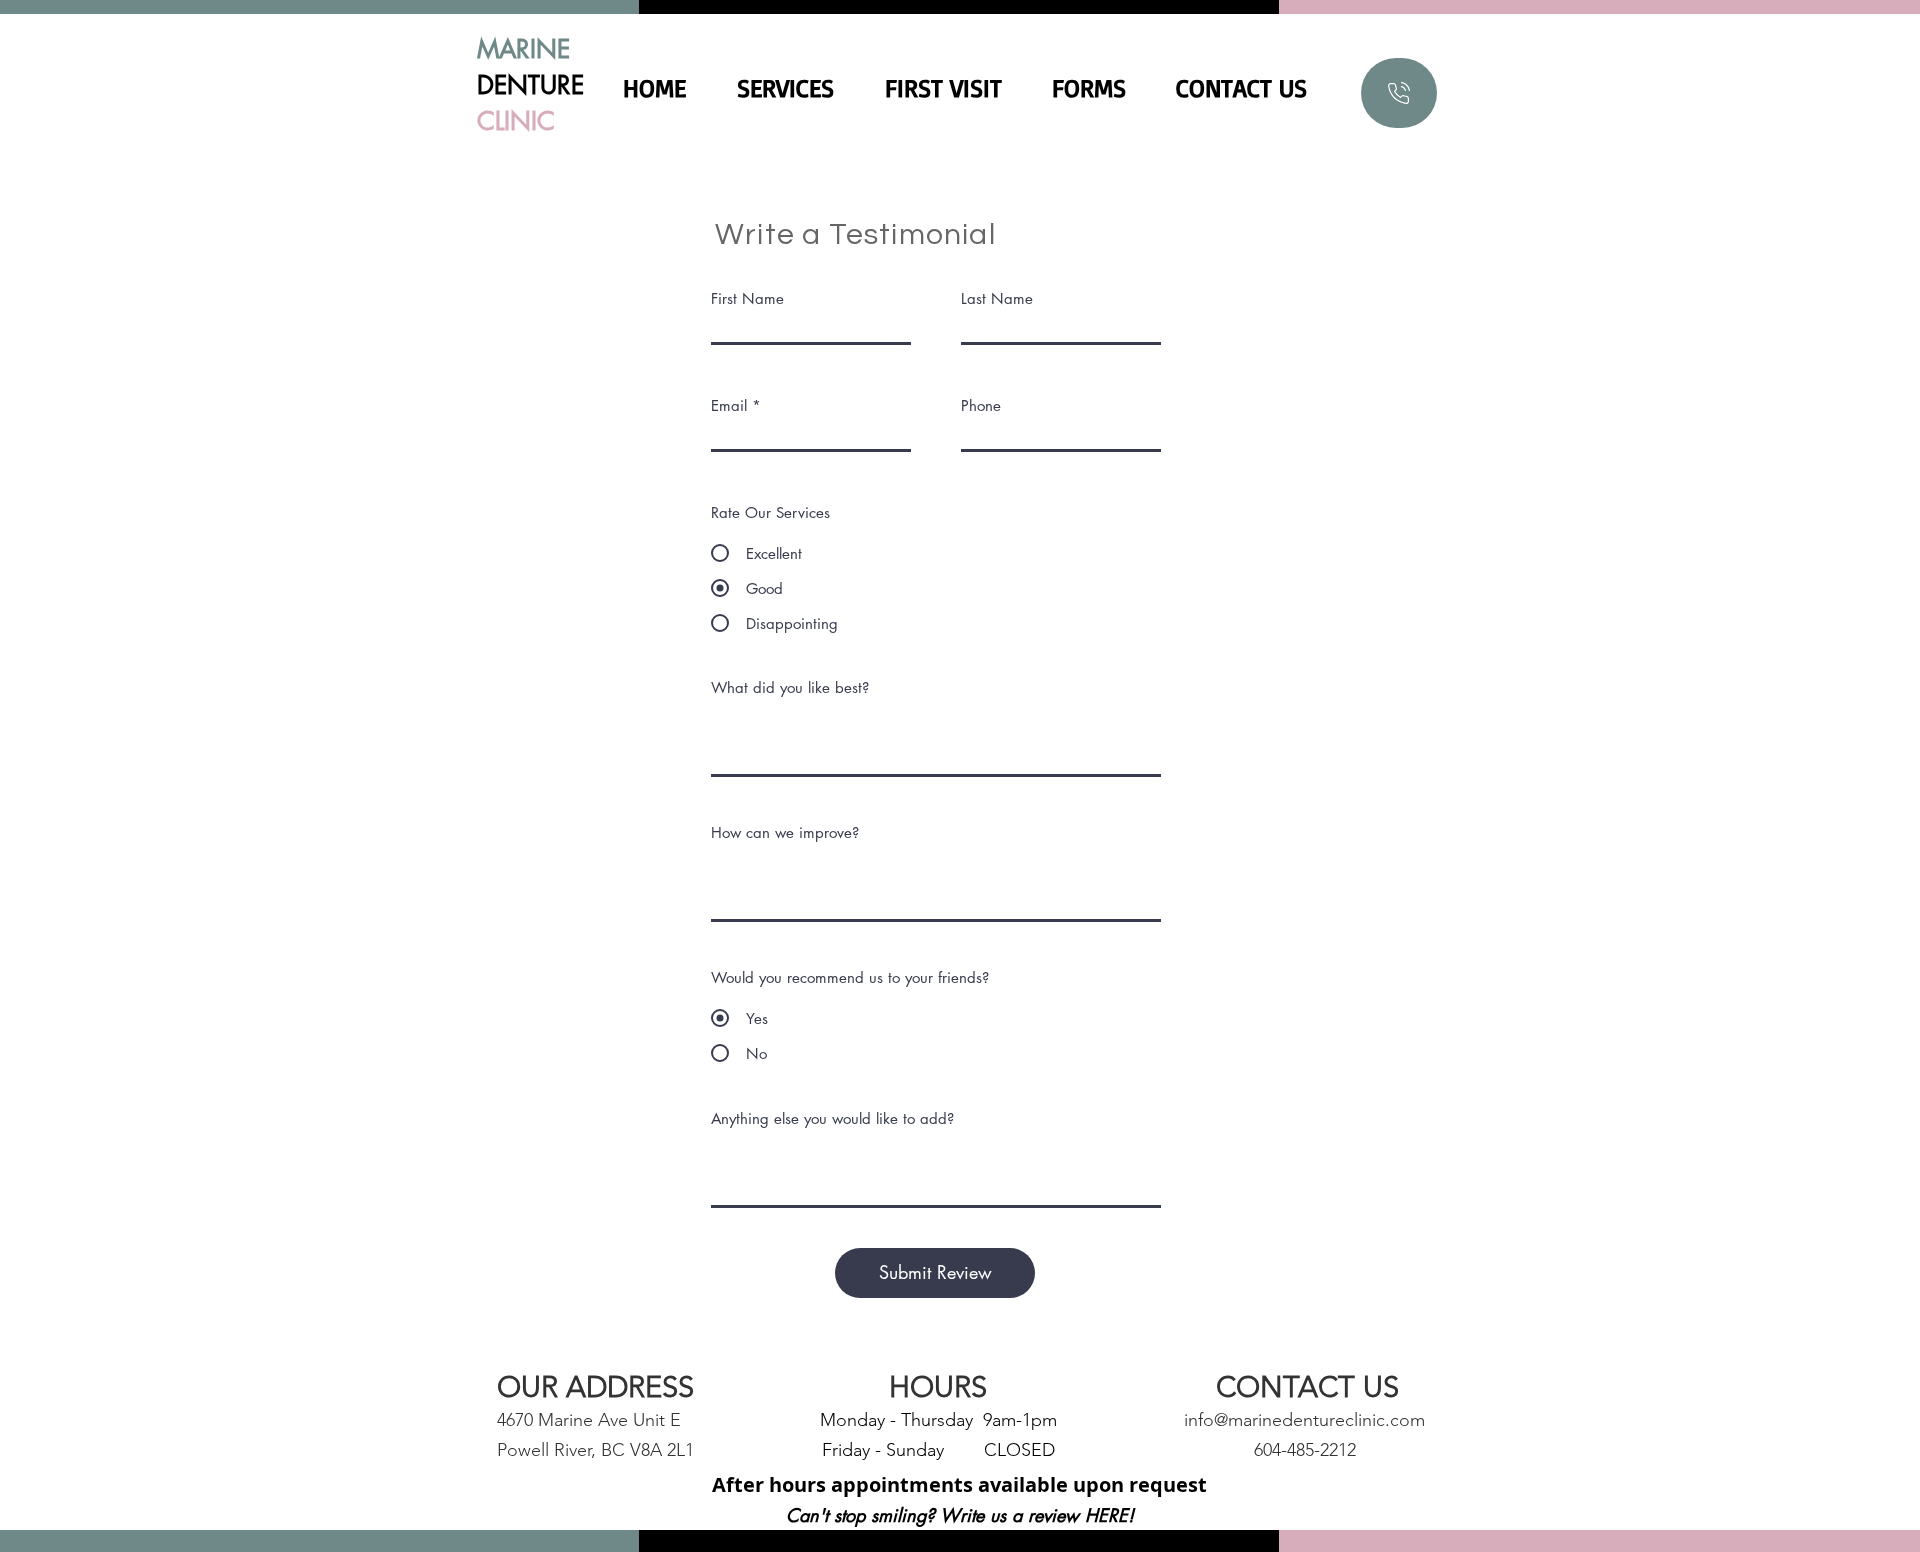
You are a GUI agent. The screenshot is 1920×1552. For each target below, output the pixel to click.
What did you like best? (790, 687)
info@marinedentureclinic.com (1304, 1420)
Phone (981, 405)
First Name (747, 298)
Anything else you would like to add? (832, 1118)
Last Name (997, 298)
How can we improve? (785, 832)
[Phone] (1399, 93)
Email (729, 405)
